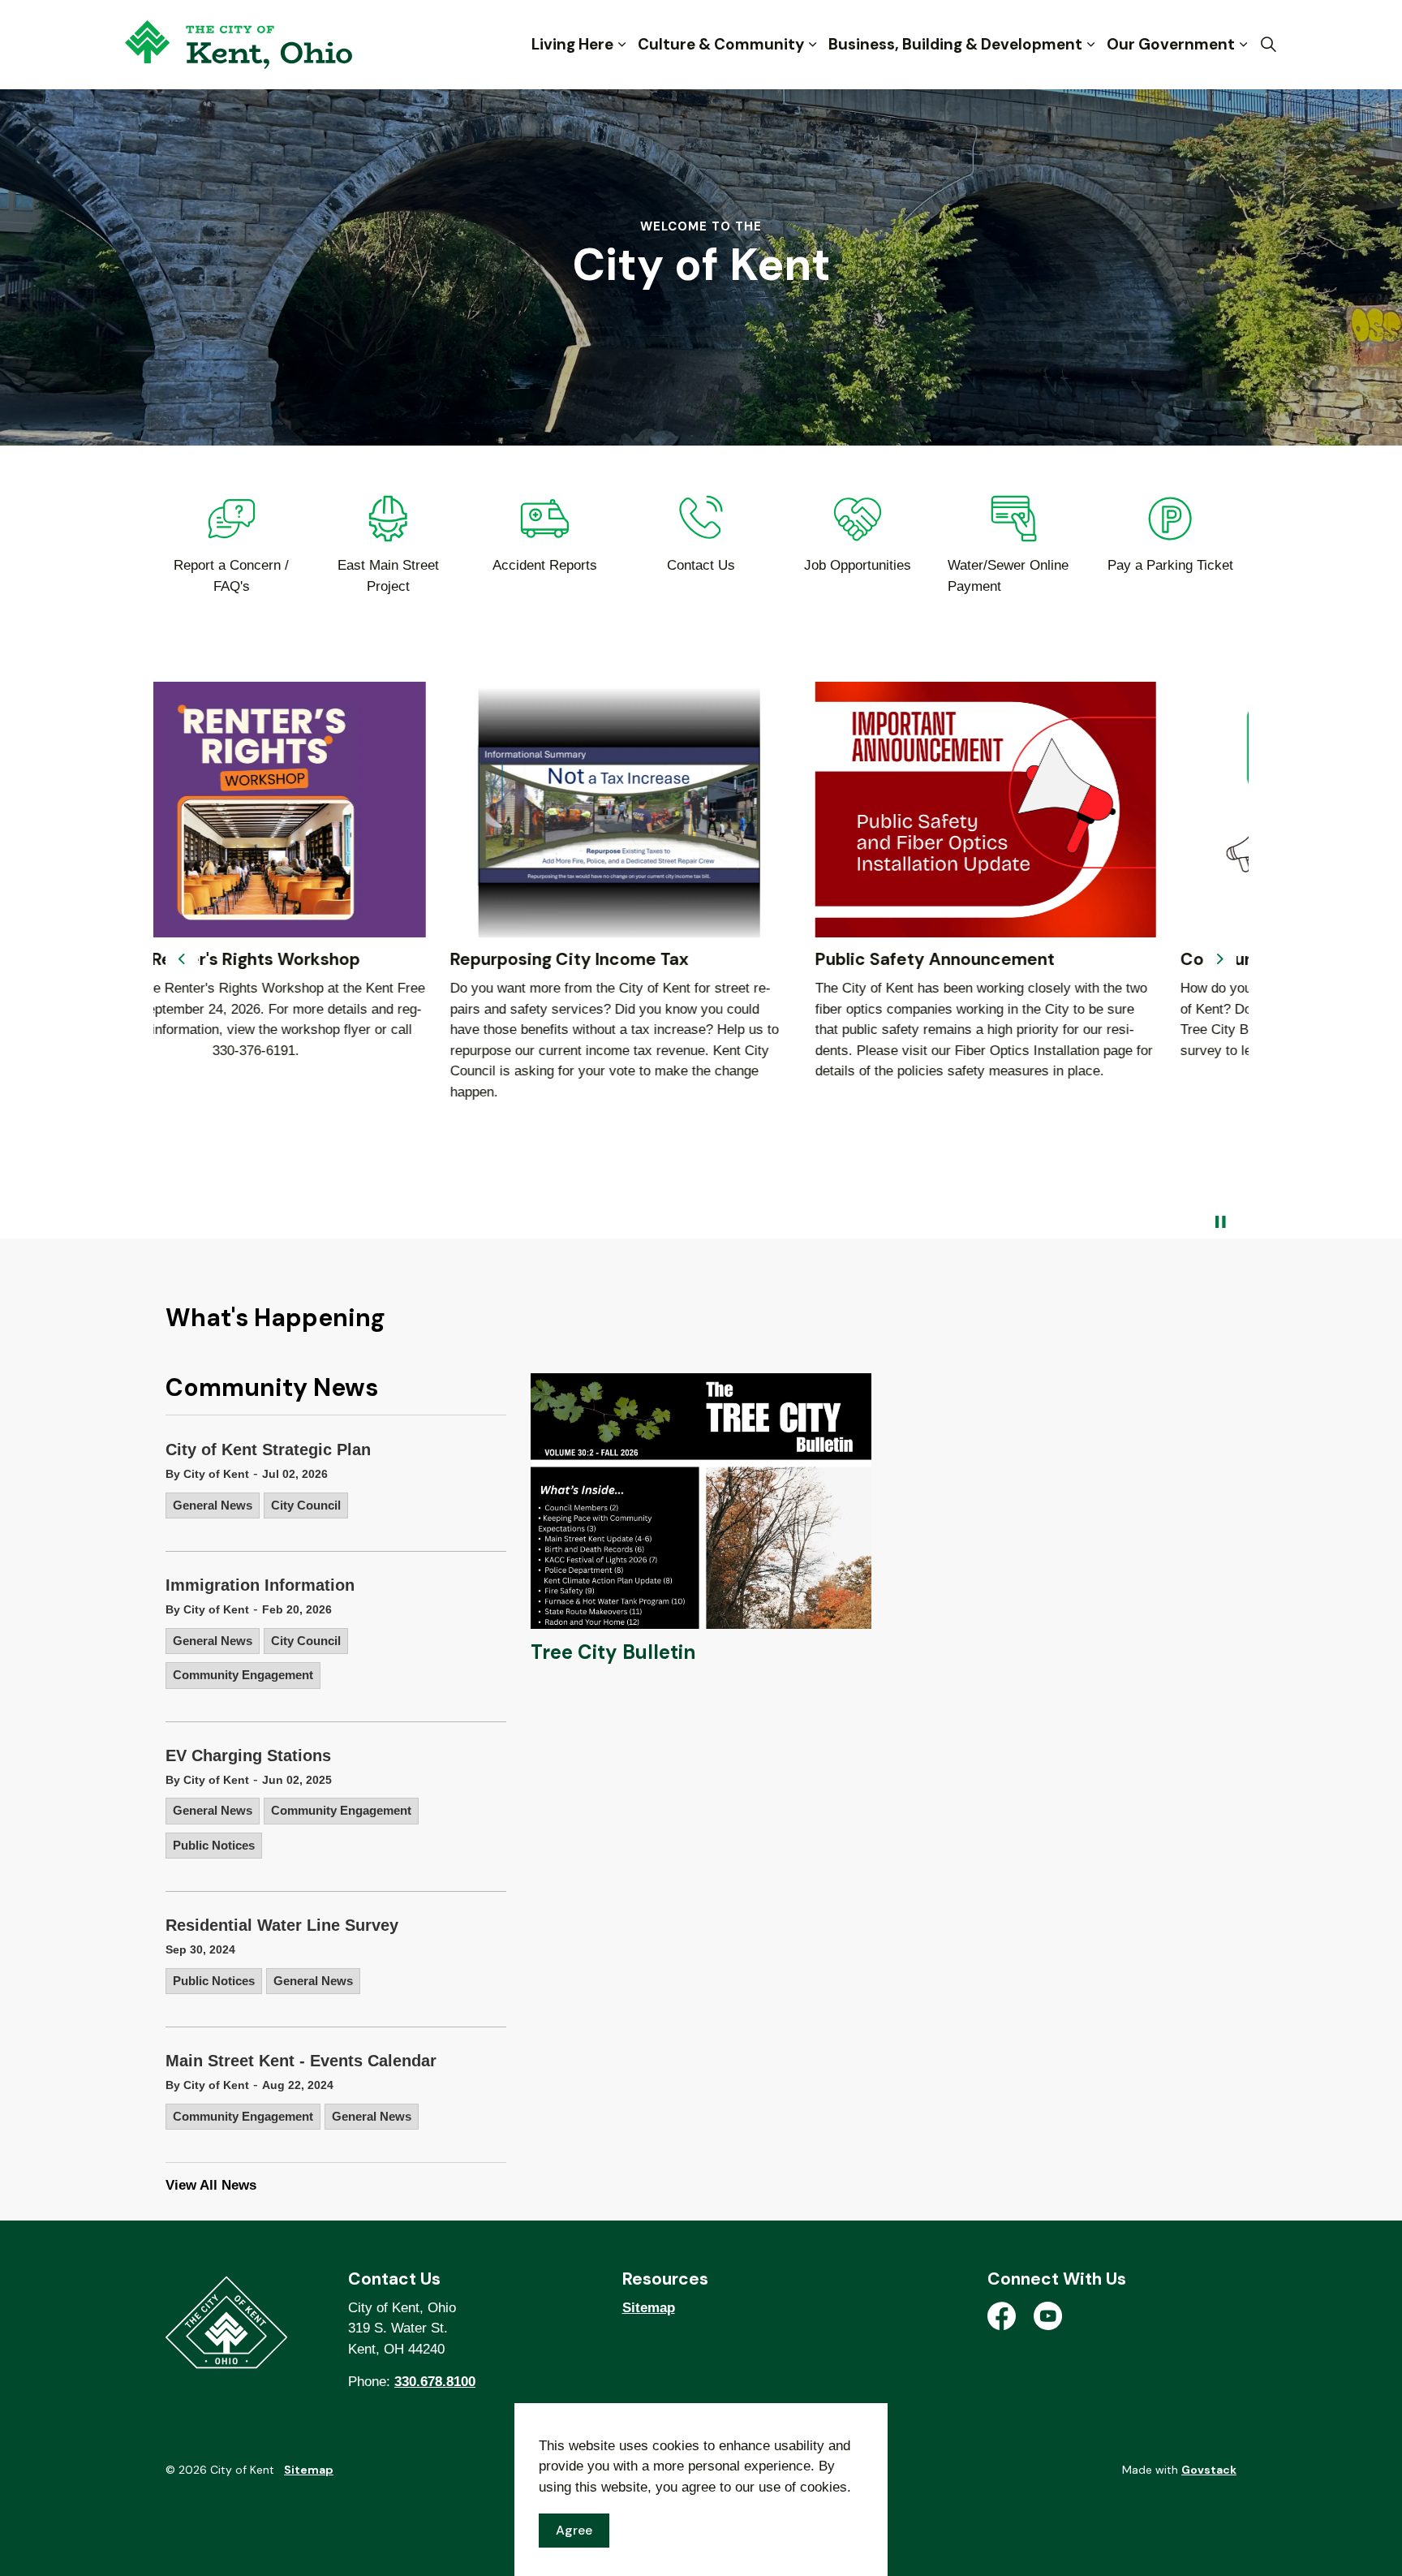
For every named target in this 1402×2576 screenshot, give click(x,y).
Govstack (1209, 2470)
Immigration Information (260, 1585)
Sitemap (649, 2308)
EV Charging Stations (248, 1755)
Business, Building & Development (955, 44)
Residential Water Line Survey (282, 1925)
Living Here (572, 44)
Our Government (1171, 44)
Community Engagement (243, 1675)
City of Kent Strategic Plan (268, 1450)
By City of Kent (207, 1474)
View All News (211, 2185)
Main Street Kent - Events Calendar (301, 2061)
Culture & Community (721, 44)
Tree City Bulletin (613, 1652)
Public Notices (214, 1845)
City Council (306, 1505)
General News (213, 1505)
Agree (574, 2530)
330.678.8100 (435, 2382)
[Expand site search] (1268, 45)
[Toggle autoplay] (1220, 1222)
